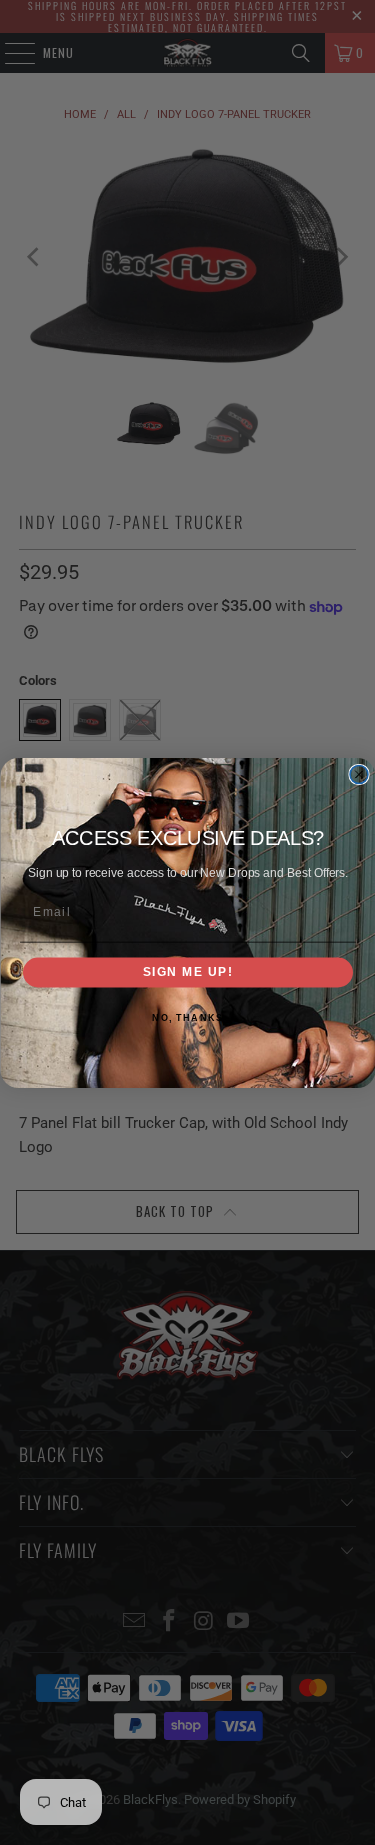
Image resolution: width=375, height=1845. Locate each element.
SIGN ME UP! (187, 971)
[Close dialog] (359, 774)
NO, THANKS (187, 1017)
